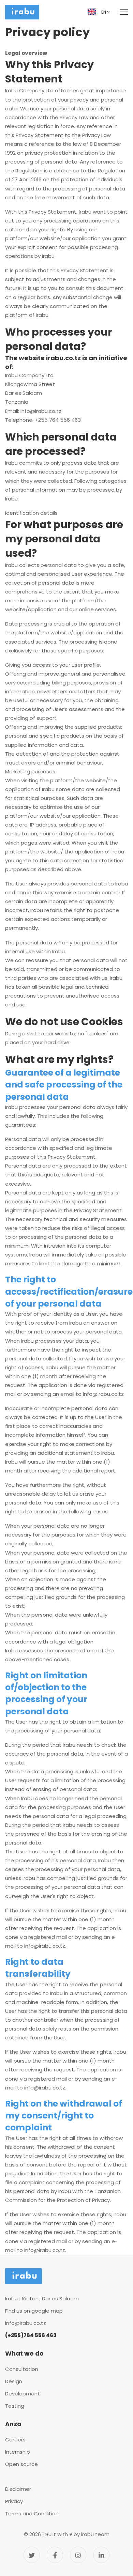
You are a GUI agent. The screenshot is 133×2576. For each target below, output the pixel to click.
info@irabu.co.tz (41, 411)
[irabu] (101, 2555)
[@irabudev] (32, 2555)
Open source (21, 2464)
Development (23, 2394)
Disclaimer (18, 2489)
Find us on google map (34, 2311)
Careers (15, 2440)
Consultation (22, 2369)
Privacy (14, 2501)
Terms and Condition (32, 2513)
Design (14, 2381)
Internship (18, 2452)
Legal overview (27, 53)
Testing (15, 2406)
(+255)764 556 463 (31, 2335)
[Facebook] (55, 2555)
